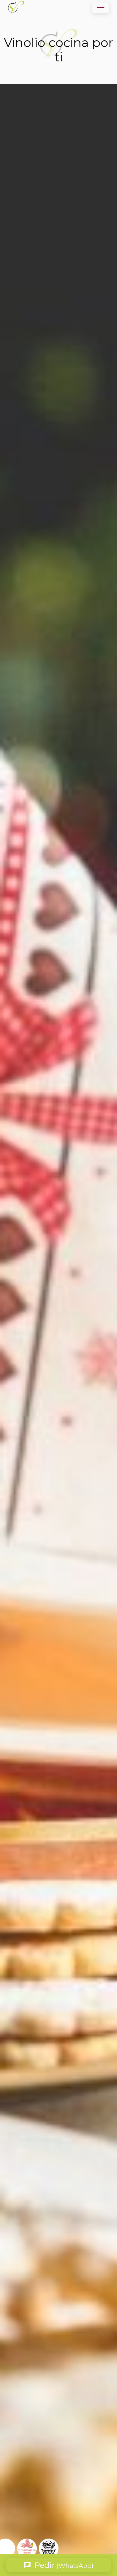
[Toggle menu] (101, 8)
